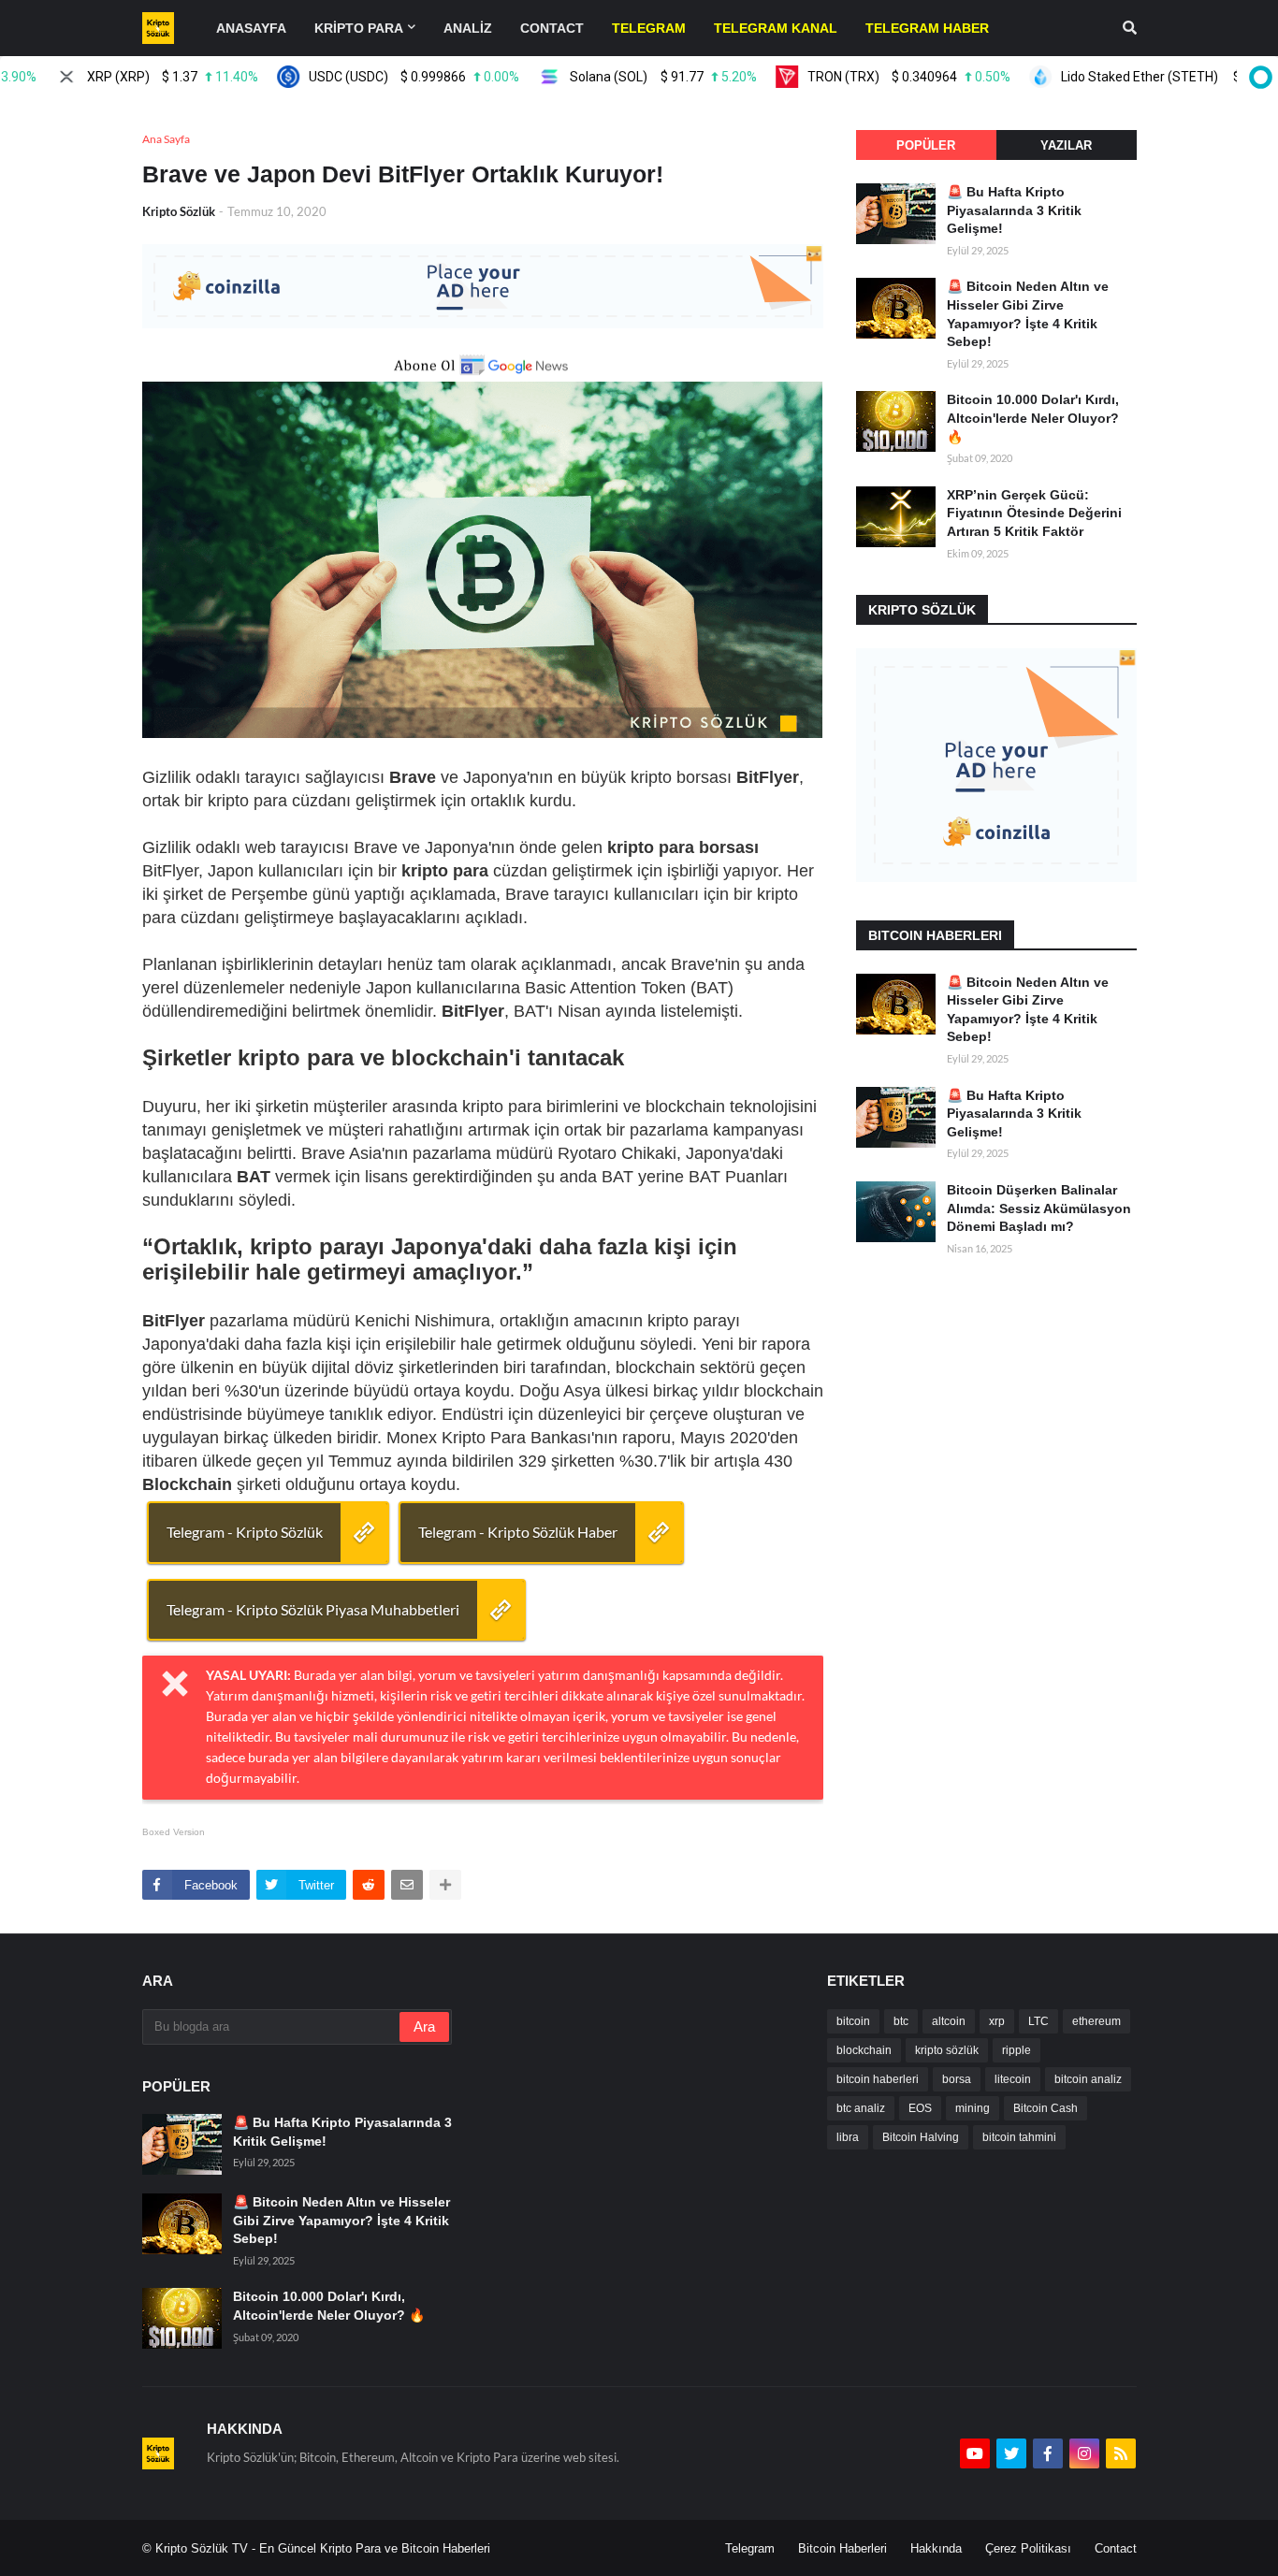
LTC (1038, 2021)
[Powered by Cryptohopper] (1257, 77)
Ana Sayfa (166, 139)
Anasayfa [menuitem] (251, 28)
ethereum (1096, 2021)
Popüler (926, 145)
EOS (920, 2108)
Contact (1116, 2548)
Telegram (750, 2548)
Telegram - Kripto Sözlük (245, 1532)
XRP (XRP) (132, 77)
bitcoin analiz (1088, 2079)
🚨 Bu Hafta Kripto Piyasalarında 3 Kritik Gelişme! (1014, 210)
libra (848, 2137)
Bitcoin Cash (1046, 2108)
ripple (1017, 2050)
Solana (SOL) (624, 77)
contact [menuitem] (552, 28)
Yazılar (1066, 145)
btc (901, 2021)
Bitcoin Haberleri (842, 2548)
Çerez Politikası (1028, 2548)
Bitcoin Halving (921, 2137)
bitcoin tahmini (1019, 2137)
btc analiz (861, 2108)
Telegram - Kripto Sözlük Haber (518, 1532)
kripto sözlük (947, 2050)
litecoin (1013, 2079)
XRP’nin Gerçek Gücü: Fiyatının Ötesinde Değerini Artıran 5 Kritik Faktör (1034, 513)
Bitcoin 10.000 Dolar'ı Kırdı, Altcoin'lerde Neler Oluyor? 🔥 (1033, 418)
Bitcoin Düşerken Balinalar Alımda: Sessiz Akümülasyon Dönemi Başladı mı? (1039, 1208)
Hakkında (936, 2548)
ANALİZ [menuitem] (468, 28)
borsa (957, 2079)
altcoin (949, 2021)
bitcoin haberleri (878, 2079)
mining (973, 2108)
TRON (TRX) (869, 77)
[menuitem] (649, 28)
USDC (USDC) (374, 77)
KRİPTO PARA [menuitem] (359, 28)
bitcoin (853, 2021)
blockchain (864, 2050)
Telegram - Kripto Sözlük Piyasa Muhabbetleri (313, 1609)
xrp (997, 2021)
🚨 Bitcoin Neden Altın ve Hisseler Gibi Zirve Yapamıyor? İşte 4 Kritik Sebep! (1028, 314)
